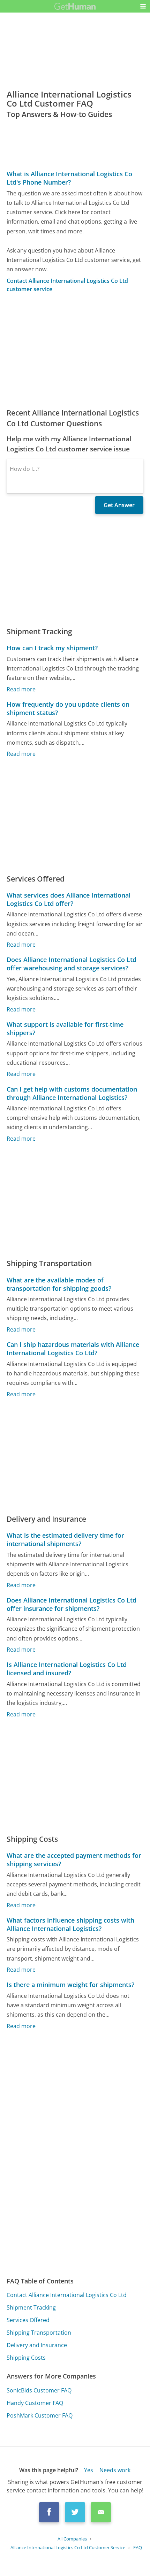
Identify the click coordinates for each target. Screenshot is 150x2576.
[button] (143, 6)
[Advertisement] (75, 350)
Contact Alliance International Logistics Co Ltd (67, 2295)
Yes (89, 2470)
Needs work (115, 2470)
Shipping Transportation (39, 2333)
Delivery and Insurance (37, 2345)
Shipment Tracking (31, 2307)
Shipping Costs (26, 2358)
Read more (21, 689)
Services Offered (28, 2320)
